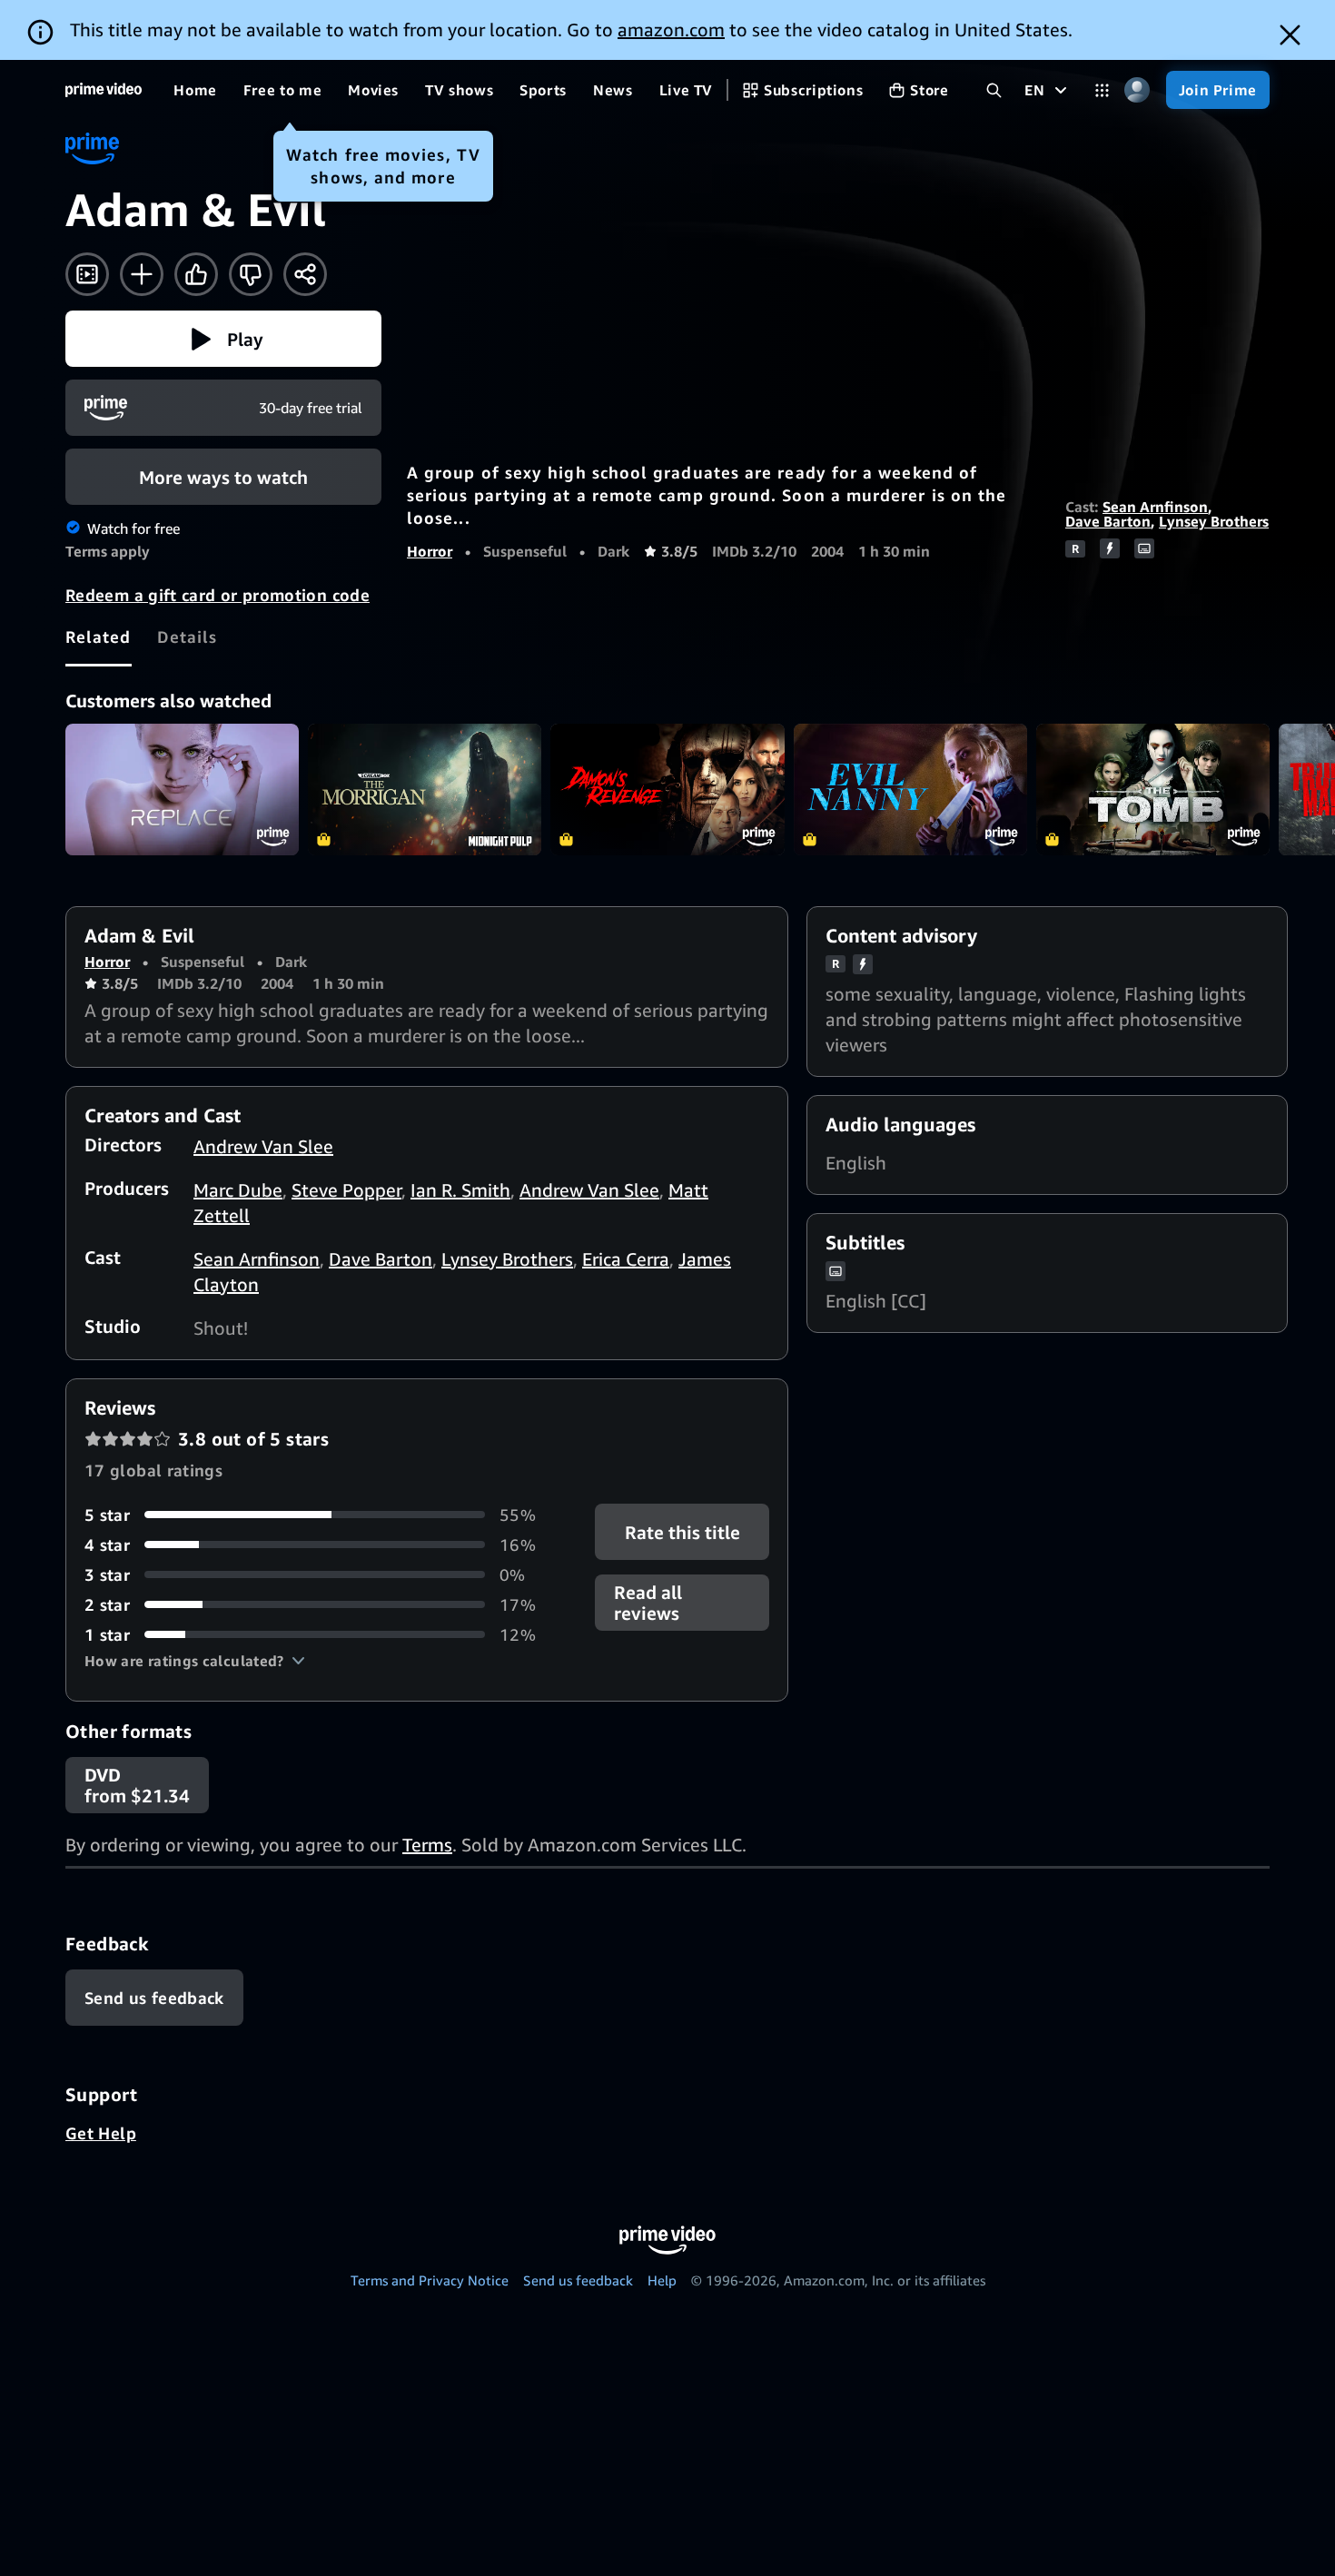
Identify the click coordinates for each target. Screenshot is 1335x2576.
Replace (182, 790)
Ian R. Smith (460, 1190)
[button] (223, 339)
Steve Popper (346, 1190)
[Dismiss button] (1290, 35)
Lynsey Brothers (1214, 521)
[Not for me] (251, 274)
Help (662, 2280)
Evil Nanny (910, 790)
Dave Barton (1108, 521)
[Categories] (1102, 90)
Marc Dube (238, 1190)
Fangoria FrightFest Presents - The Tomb (1153, 790)
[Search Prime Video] (994, 90)
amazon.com (671, 30)
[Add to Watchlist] (142, 274)
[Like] (196, 274)
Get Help (101, 2133)
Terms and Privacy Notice (430, 2280)
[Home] (104, 90)
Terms (427, 1845)
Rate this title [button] (682, 1531)
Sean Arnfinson (1155, 507)
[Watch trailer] (87, 274)
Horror (430, 551)
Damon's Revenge (667, 790)
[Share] (305, 274)
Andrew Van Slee (263, 1146)
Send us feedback (578, 2280)
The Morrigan (425, 790)
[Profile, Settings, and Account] (1137, 90)
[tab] (99, 637)
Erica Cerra (626, 1259)
